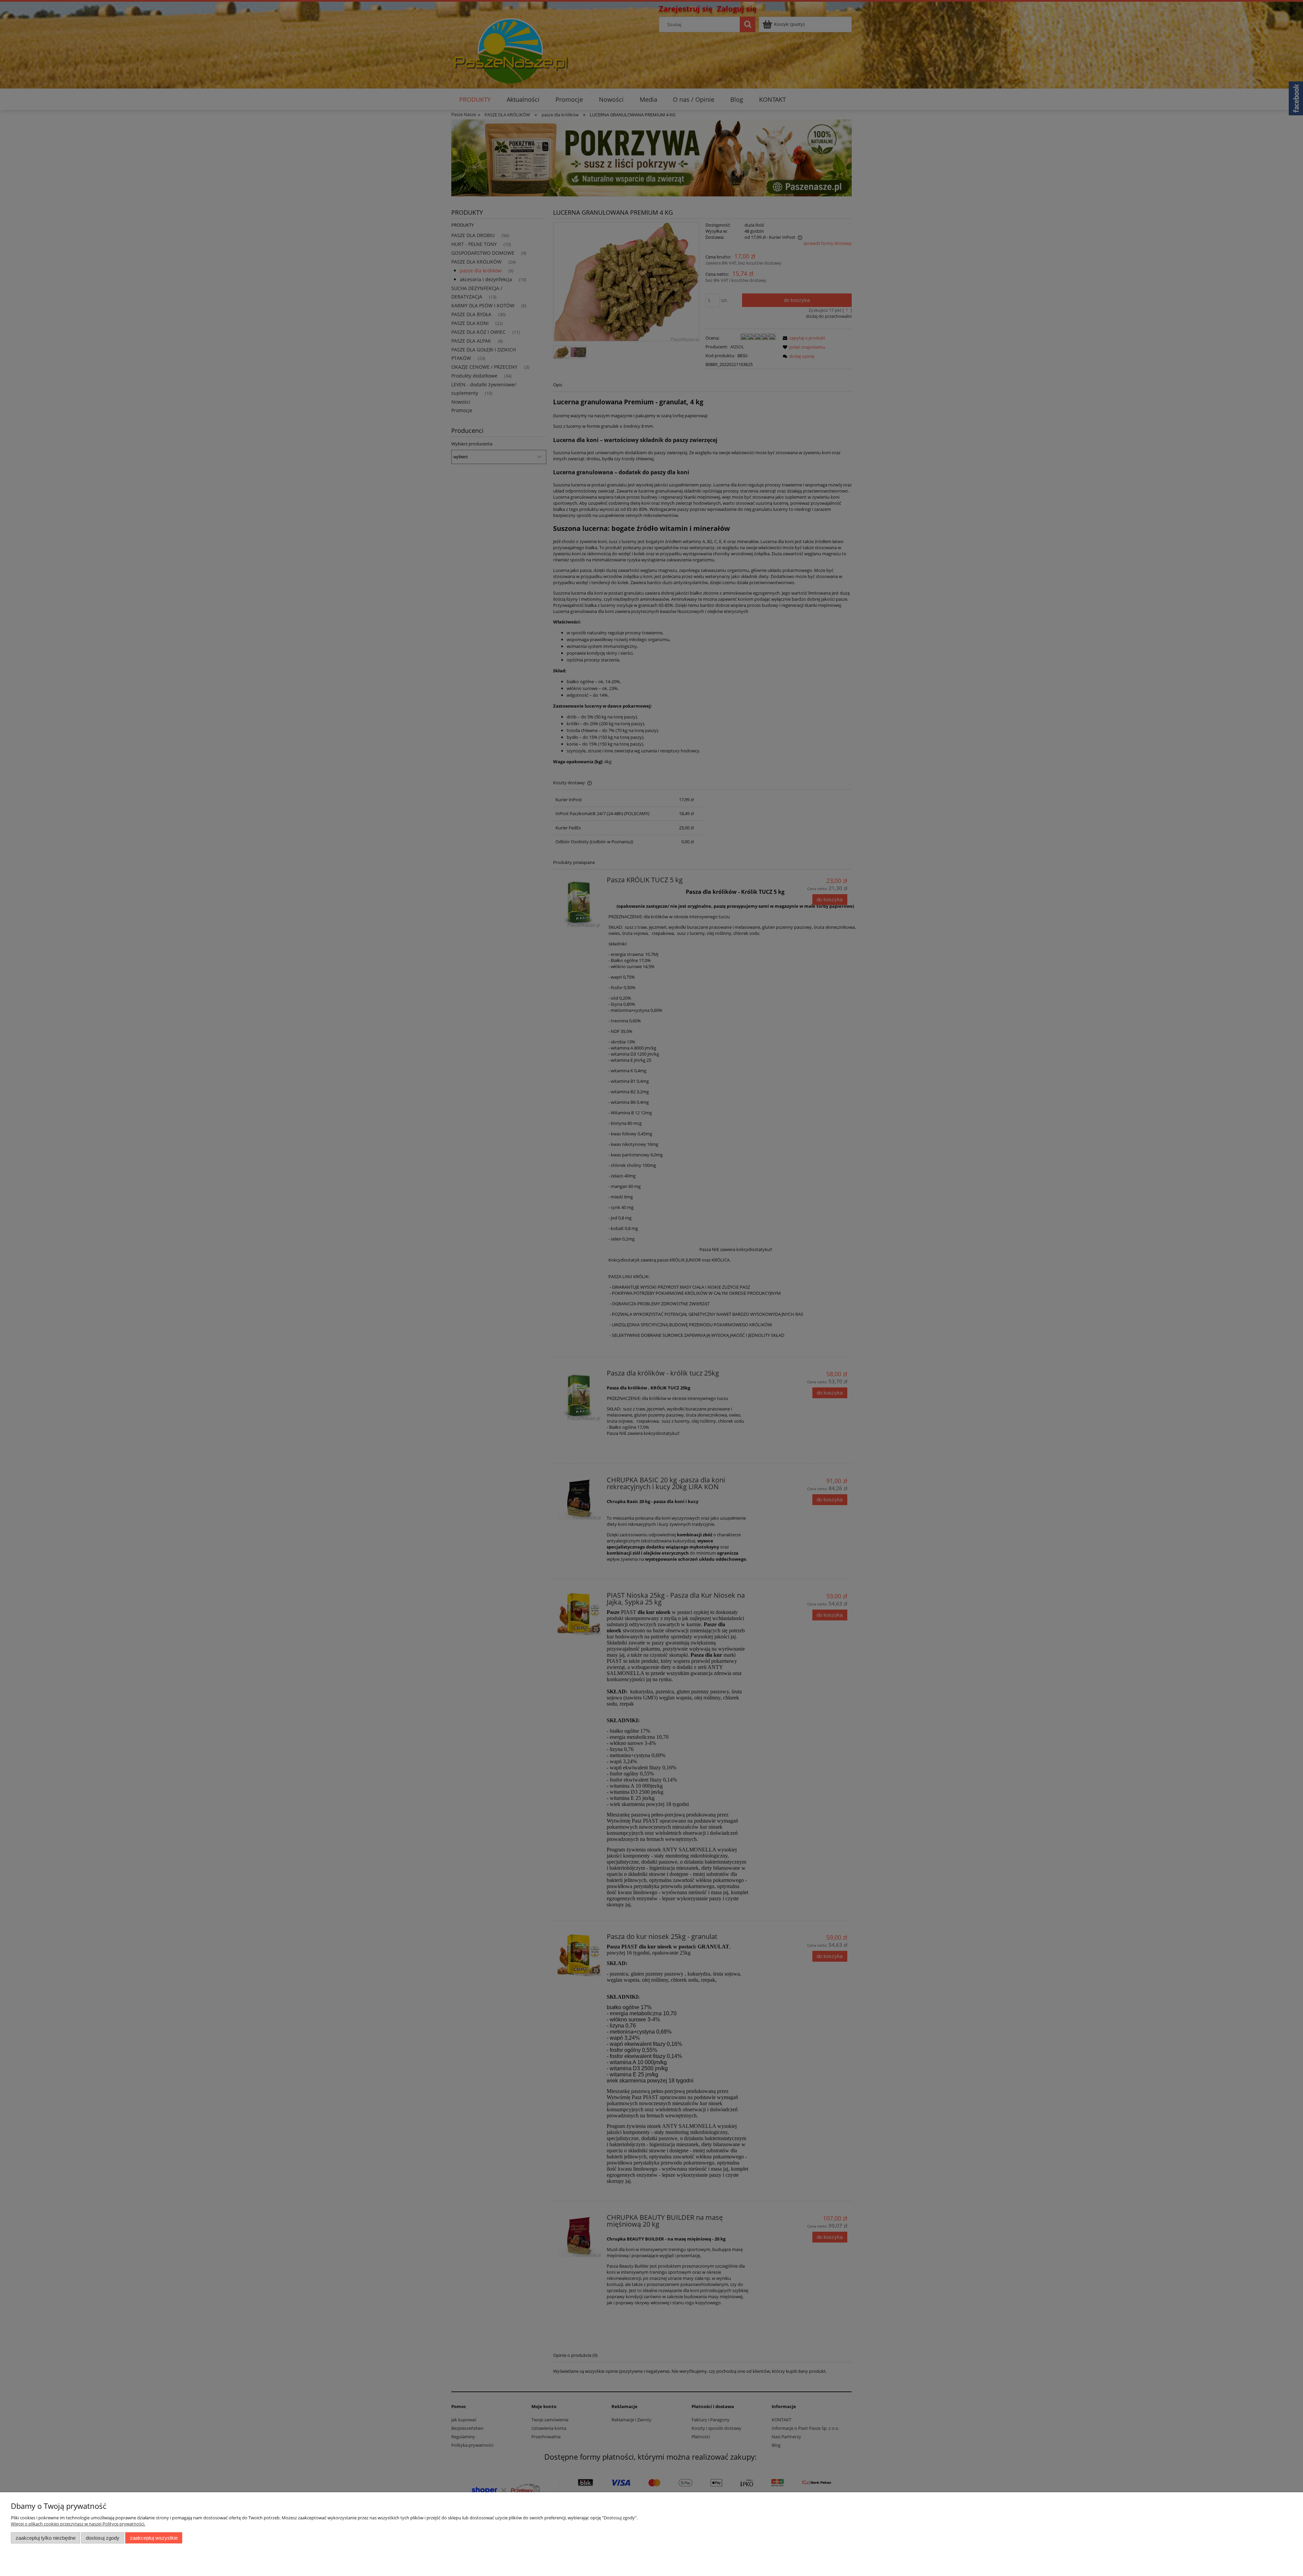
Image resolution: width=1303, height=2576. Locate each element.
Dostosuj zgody (103, 2538)
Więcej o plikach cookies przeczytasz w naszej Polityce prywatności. (78, 2524)
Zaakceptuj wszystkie (154, 2538)
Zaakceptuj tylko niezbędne (46, 2538)
